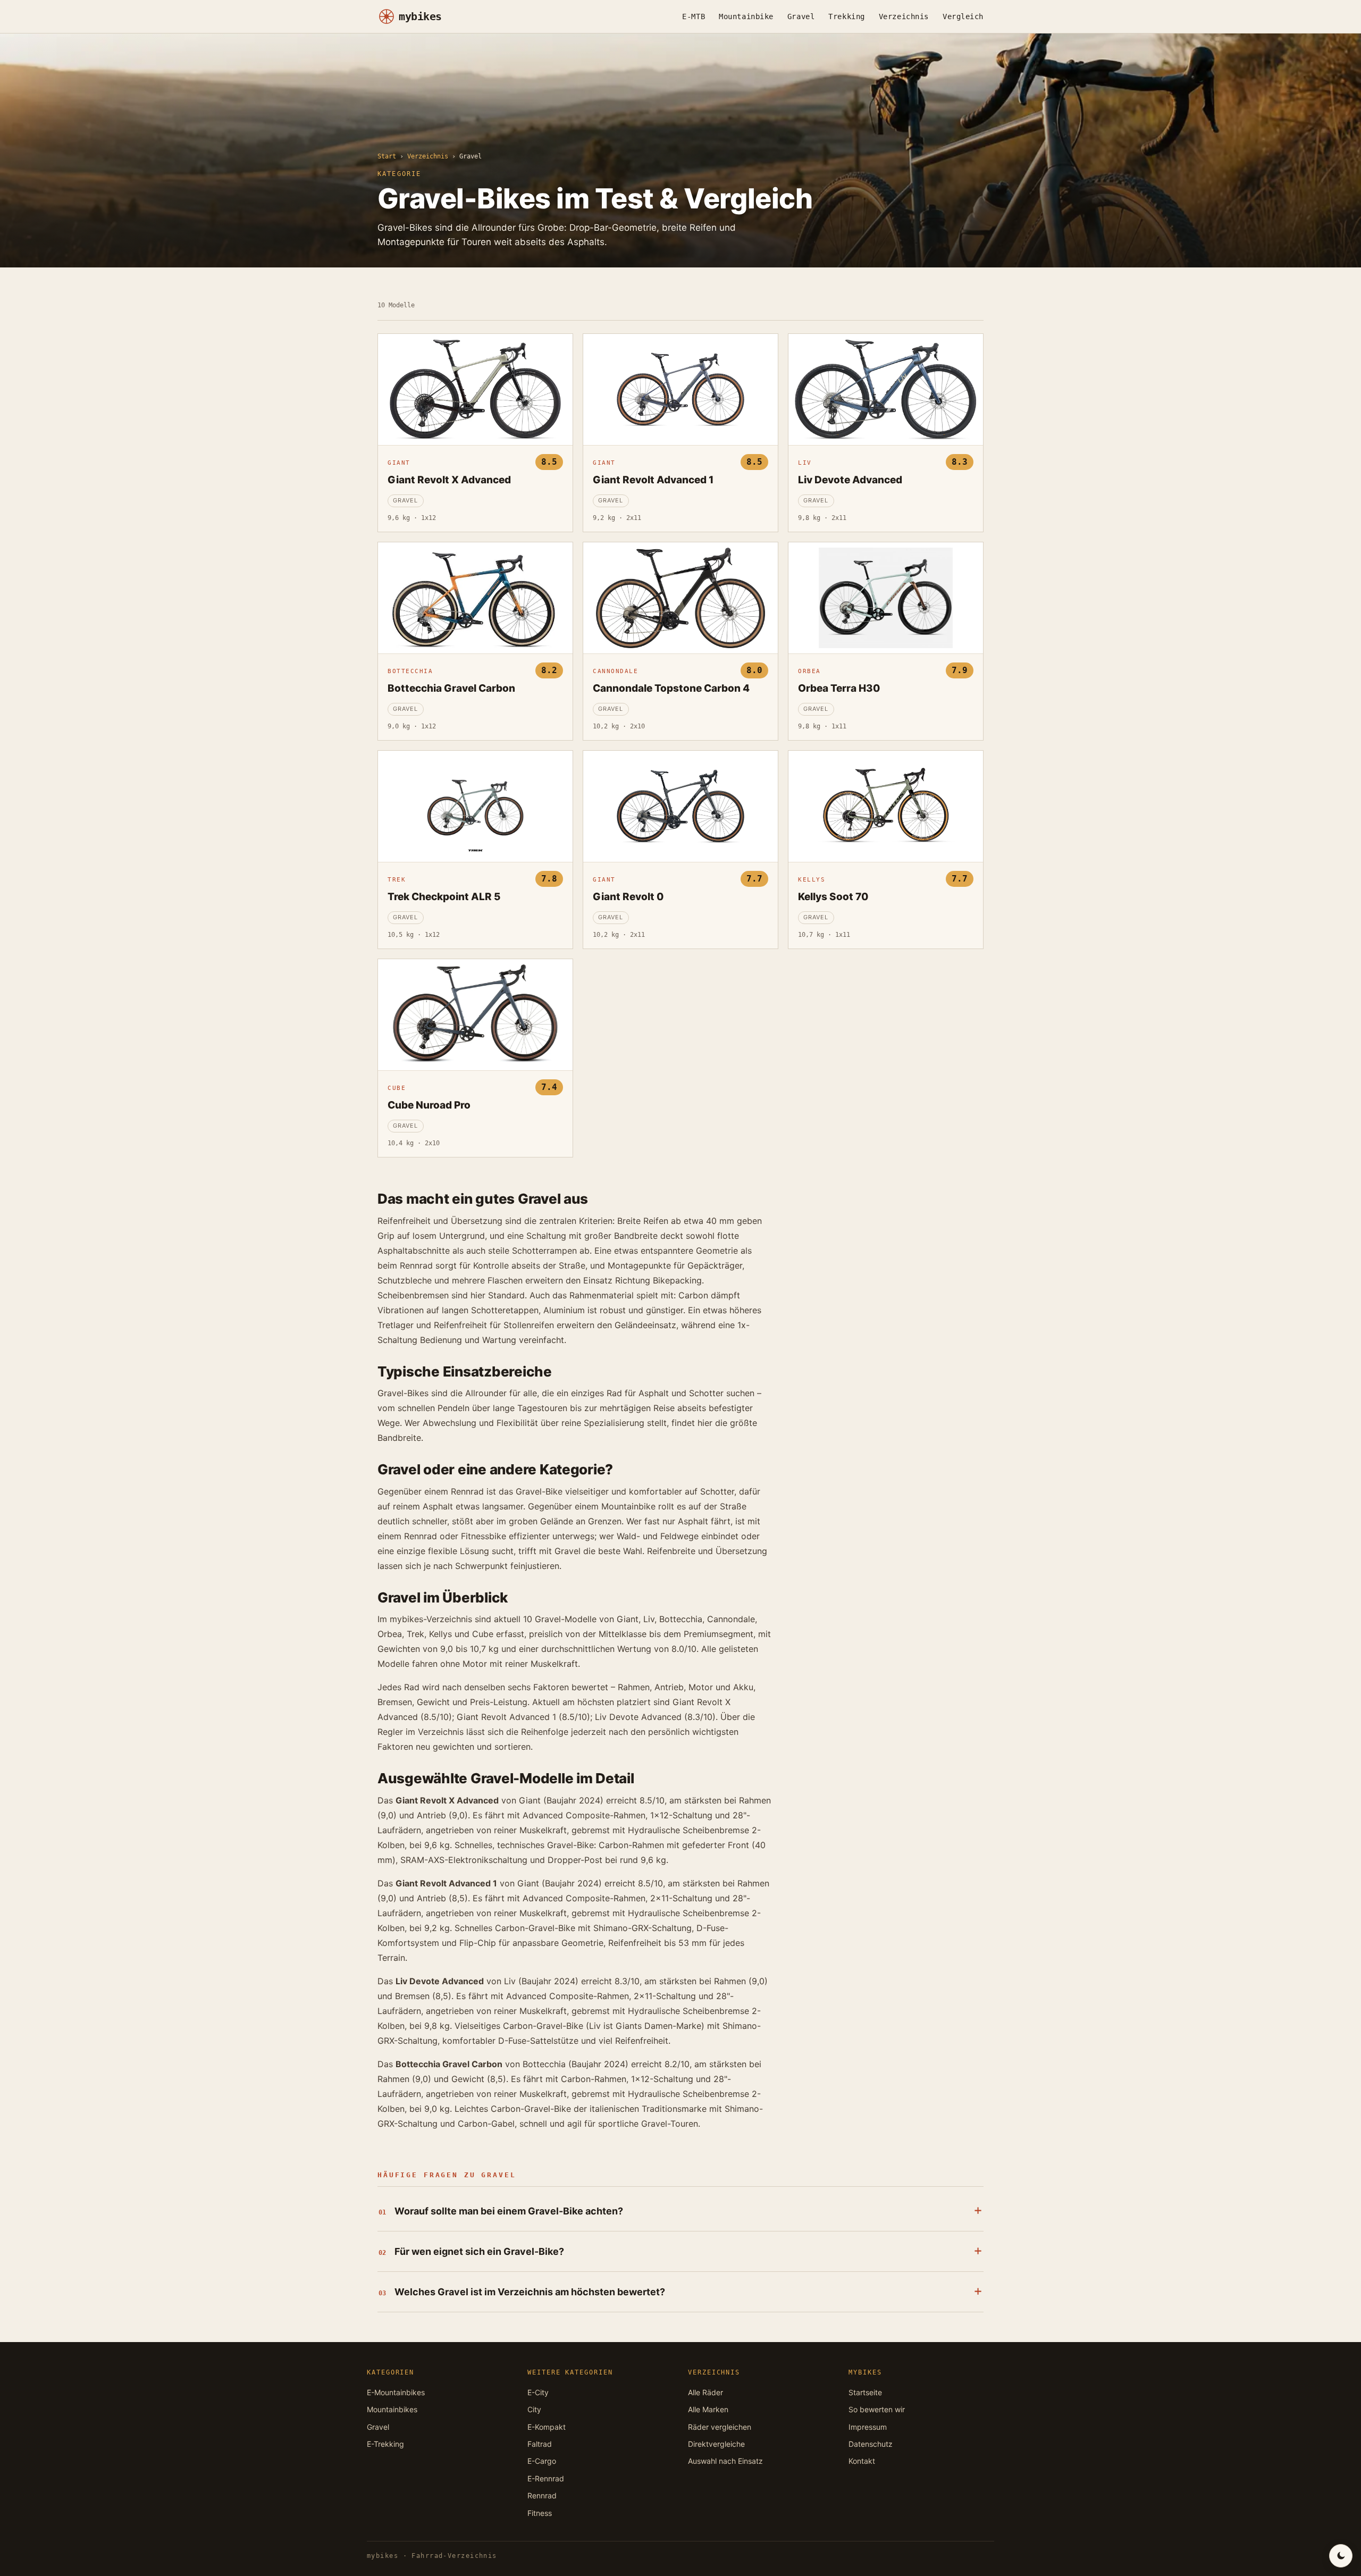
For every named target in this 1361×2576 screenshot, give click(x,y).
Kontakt (862, 2461)
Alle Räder (705, 2392)
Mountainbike (746, 16)
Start (387, 156)
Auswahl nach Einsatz (725, 2461)
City (534, 2409)
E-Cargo (542, 2461)
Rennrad (542, 2495)
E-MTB (694, 16)
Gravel (801, 16)
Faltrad (540, 2444)
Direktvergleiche (716, 2444)
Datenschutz (871, 2444)
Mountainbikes (392, 2409)
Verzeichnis (904, 16)
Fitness (540, 2513)
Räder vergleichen (720, 2427)
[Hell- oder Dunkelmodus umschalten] (1341, 2556)
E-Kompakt (547, 2427)
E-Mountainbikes (396, 2392)
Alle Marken (708, 2409)
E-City (538, 2392)
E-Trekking (385, 2444)
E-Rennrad (546, 2478)
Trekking (846, 16)
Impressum (868, 2427)
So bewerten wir (877, 2409)
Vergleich (963, 16)
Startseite (865, 2392)
